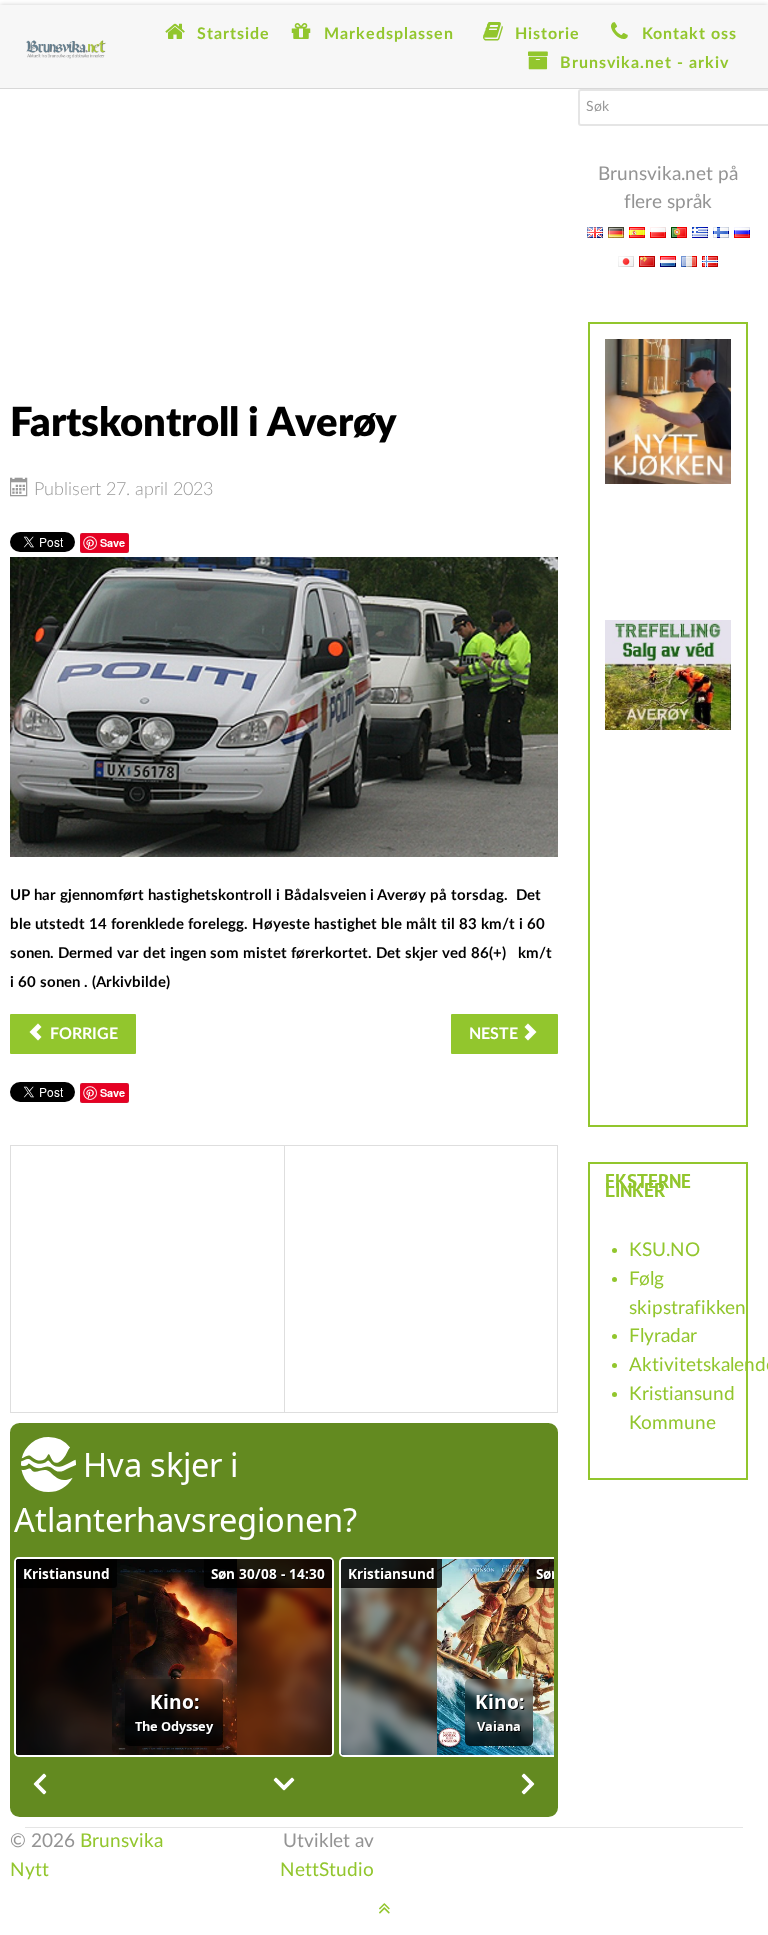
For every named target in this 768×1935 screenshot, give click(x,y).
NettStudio (327, 1870)
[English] (595, 231)
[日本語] (626, 260)
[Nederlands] (668, 260)
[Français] (689, 260)
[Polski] (658, 231)
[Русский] (742, 231)
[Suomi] (721, 231)
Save (112, 542)
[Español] (637, 231)
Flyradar (663, 1336)
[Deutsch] (616, 231)
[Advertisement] (284, 229)
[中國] (647, 260)
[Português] (679, 231)
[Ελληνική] (700, 231)
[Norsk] (710, 260)
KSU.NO (664, 1250)
